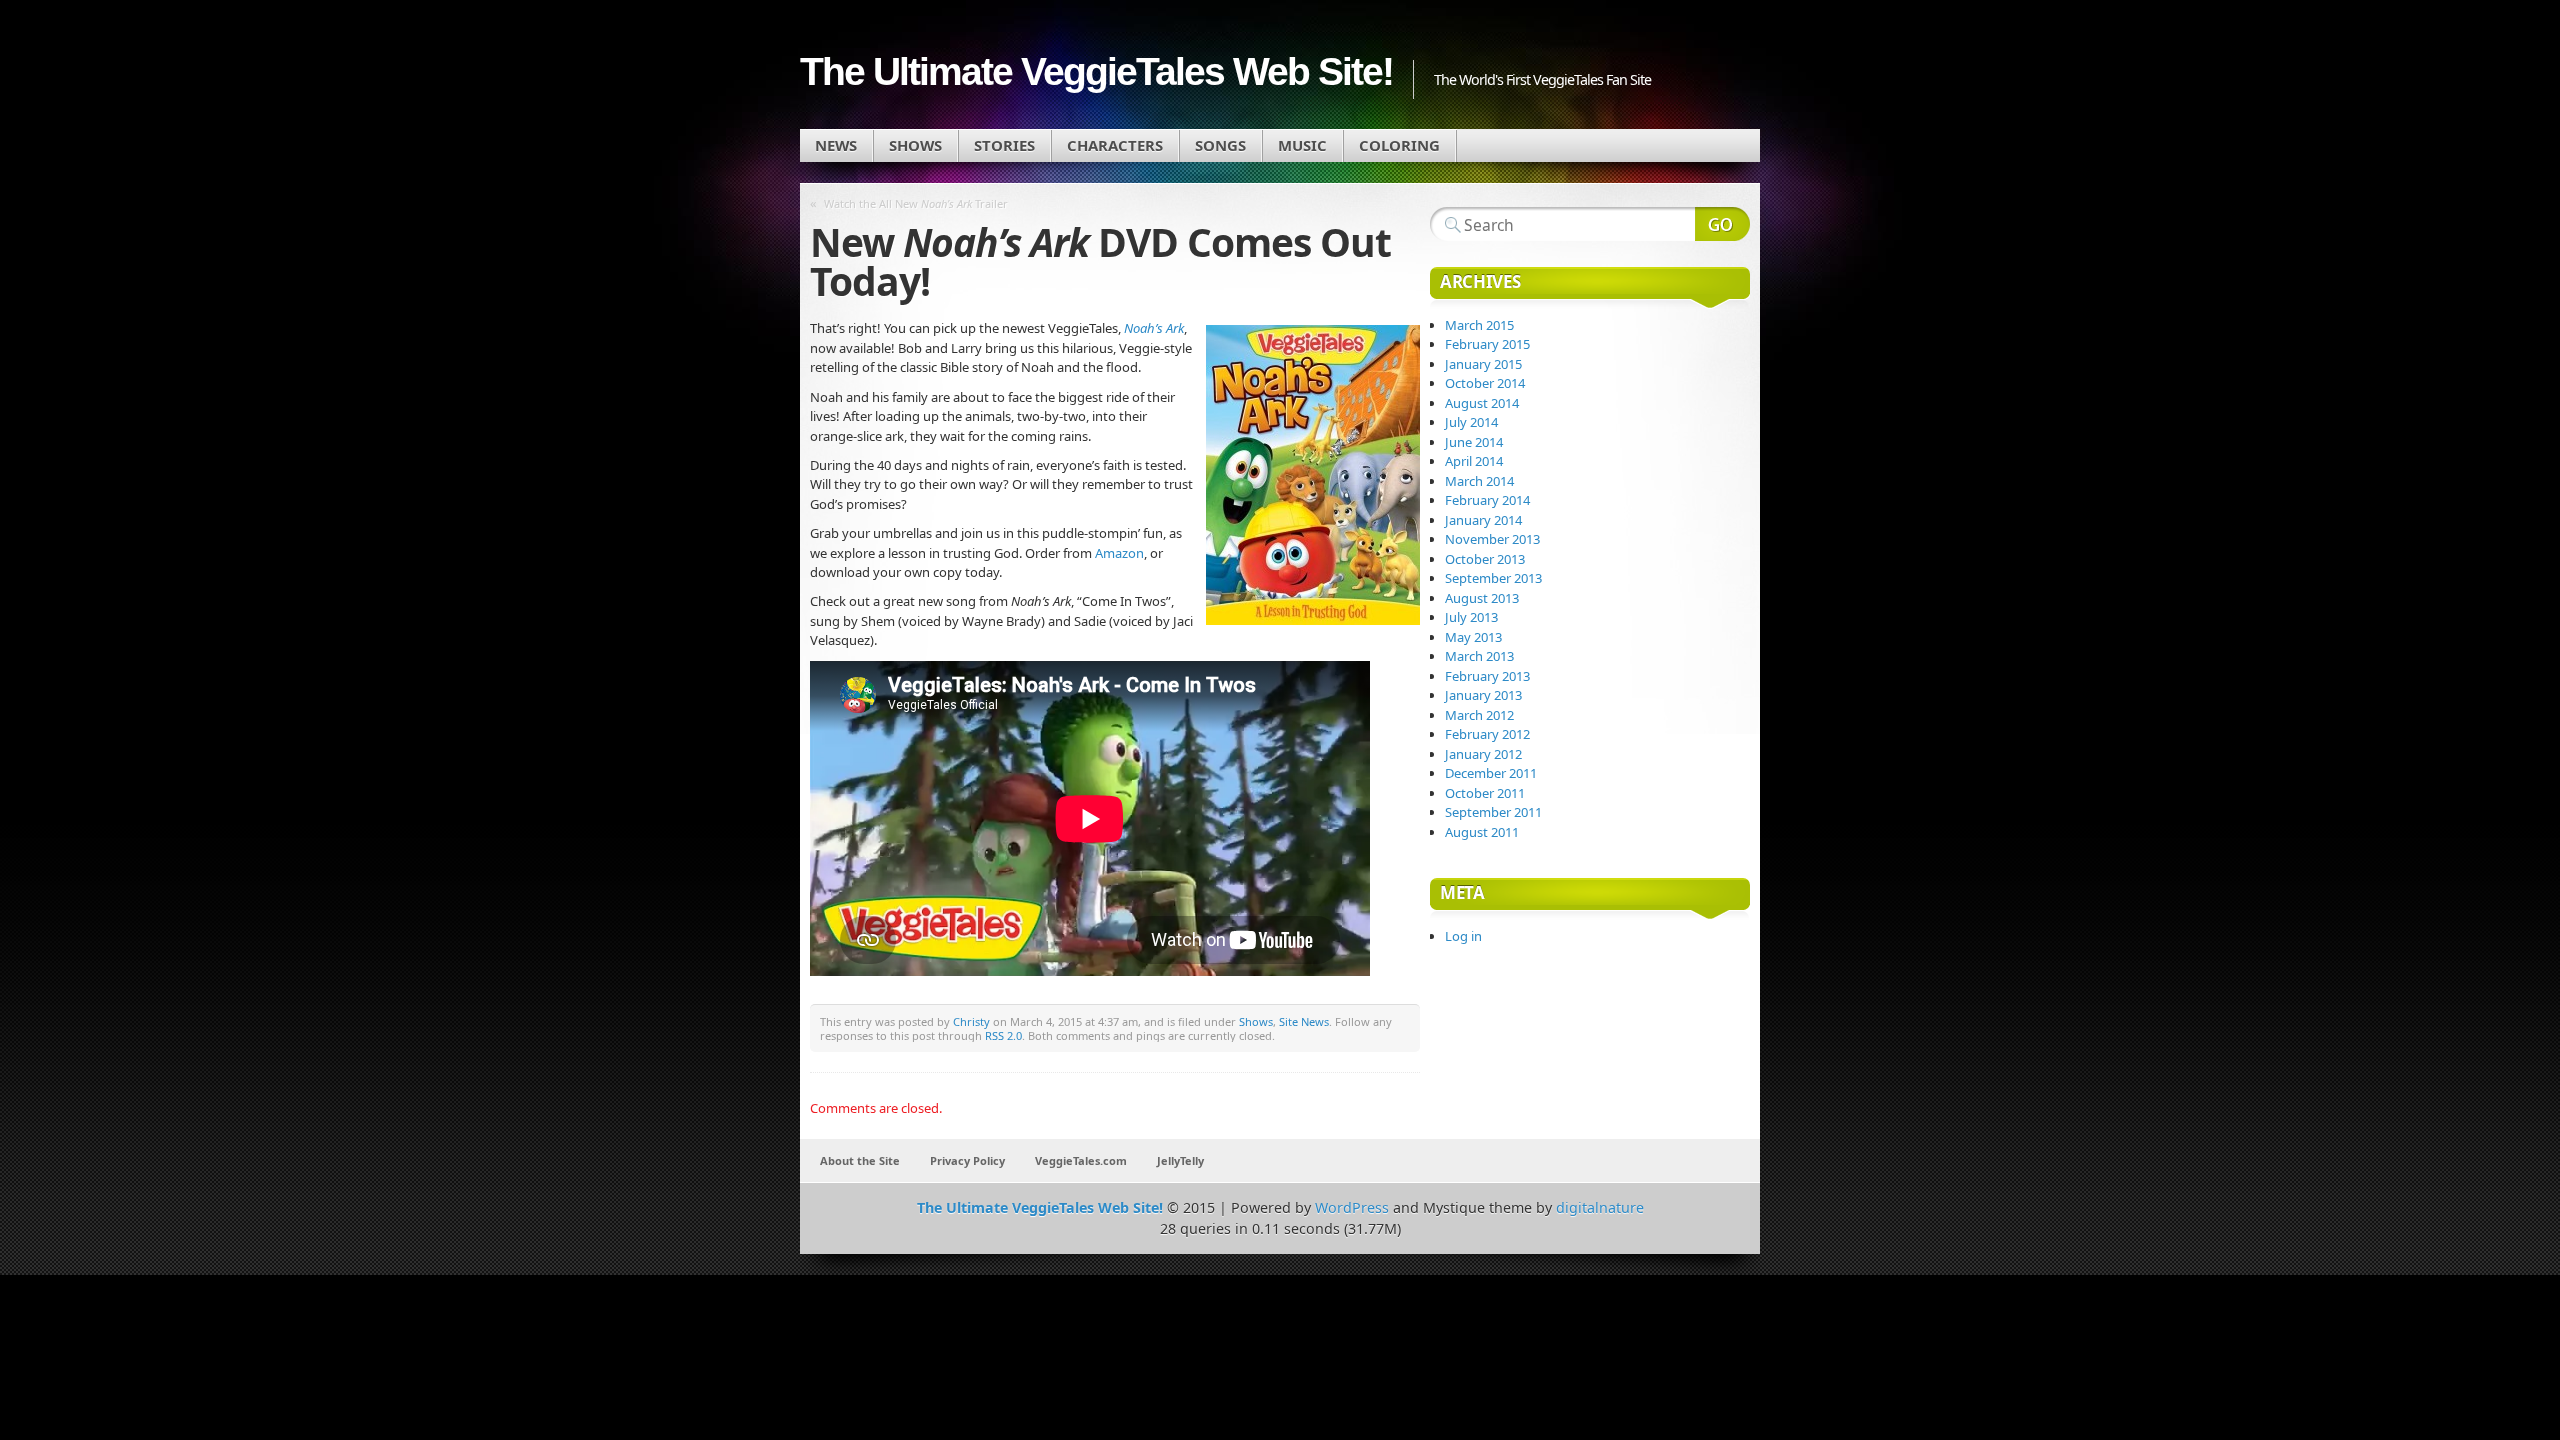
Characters (1115, 145)
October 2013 (1485, 559)
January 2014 (1483, 520)
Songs (1220, 145)
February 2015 (1487, 344)
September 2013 (1493, 578)
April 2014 (1474, 461)
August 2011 (1482, 832)
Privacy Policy (967, 1160)
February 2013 (1487, 676)
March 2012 (1479, 715)
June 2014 (1474, 442)
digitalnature (1600, 1207)
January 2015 (1483, 364)
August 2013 (1482, 598)
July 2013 (1471, 617)
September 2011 (1493, 812)
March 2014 (1479, 481)
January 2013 (1483, 695)
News (836, 145)
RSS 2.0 (1003, 1035)
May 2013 (1473, 637)
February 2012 (1487, 734)
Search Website (1722, 224)
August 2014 (1482, 403)
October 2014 (1485, 383)
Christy (971, 1021)
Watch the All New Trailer (916, 203)
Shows (915, 145)
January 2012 (1483, 754)
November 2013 (1492, 539)
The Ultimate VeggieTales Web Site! (1096, 71)
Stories (1004, 145)
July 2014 (1471, 422)
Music (1302, 145)
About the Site (860, 1160)
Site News (1304, 1021)
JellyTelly (1180, 1160)
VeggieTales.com (1081, 1160)
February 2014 (1487, 500)
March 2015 (1479, 325)
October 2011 (1485, 793)
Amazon (1119, 553)
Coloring (1399, 145)
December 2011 (1491, 773)
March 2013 (1479, 656)
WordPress (1352, 1207)
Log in (1463, 936)
